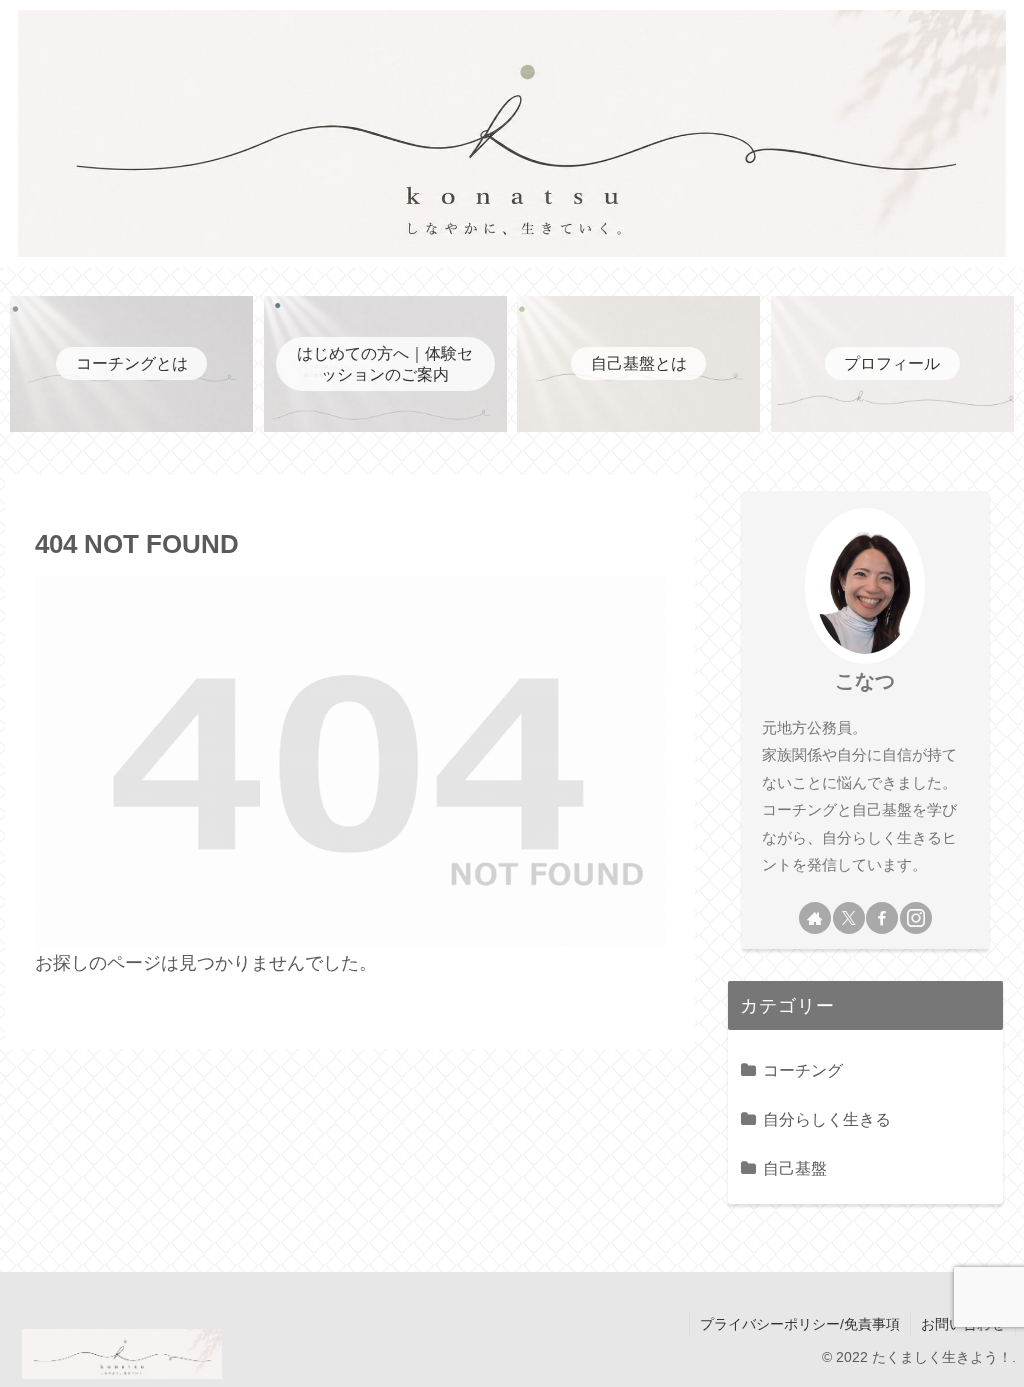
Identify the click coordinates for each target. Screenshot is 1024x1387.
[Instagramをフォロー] (916, 918)
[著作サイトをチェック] (815, 918)
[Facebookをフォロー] (882, 918)
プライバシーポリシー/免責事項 (800, 1324)
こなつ (865, 681)
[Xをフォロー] (849, 918)
